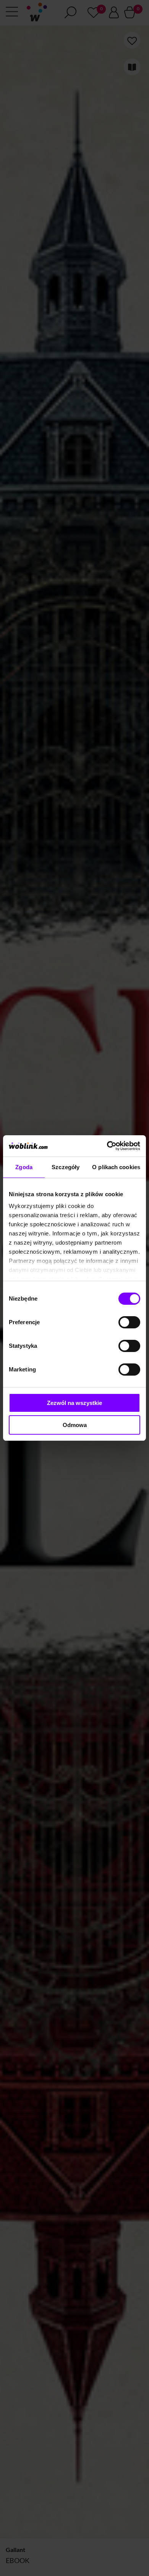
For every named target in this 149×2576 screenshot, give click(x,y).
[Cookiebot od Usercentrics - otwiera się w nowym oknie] (107, 1146)
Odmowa (75, 1425)
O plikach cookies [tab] (116, 1167)
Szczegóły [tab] (66, 1167)
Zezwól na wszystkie (74, 1403)
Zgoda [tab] (24, 1167)
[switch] (129, 1322)
